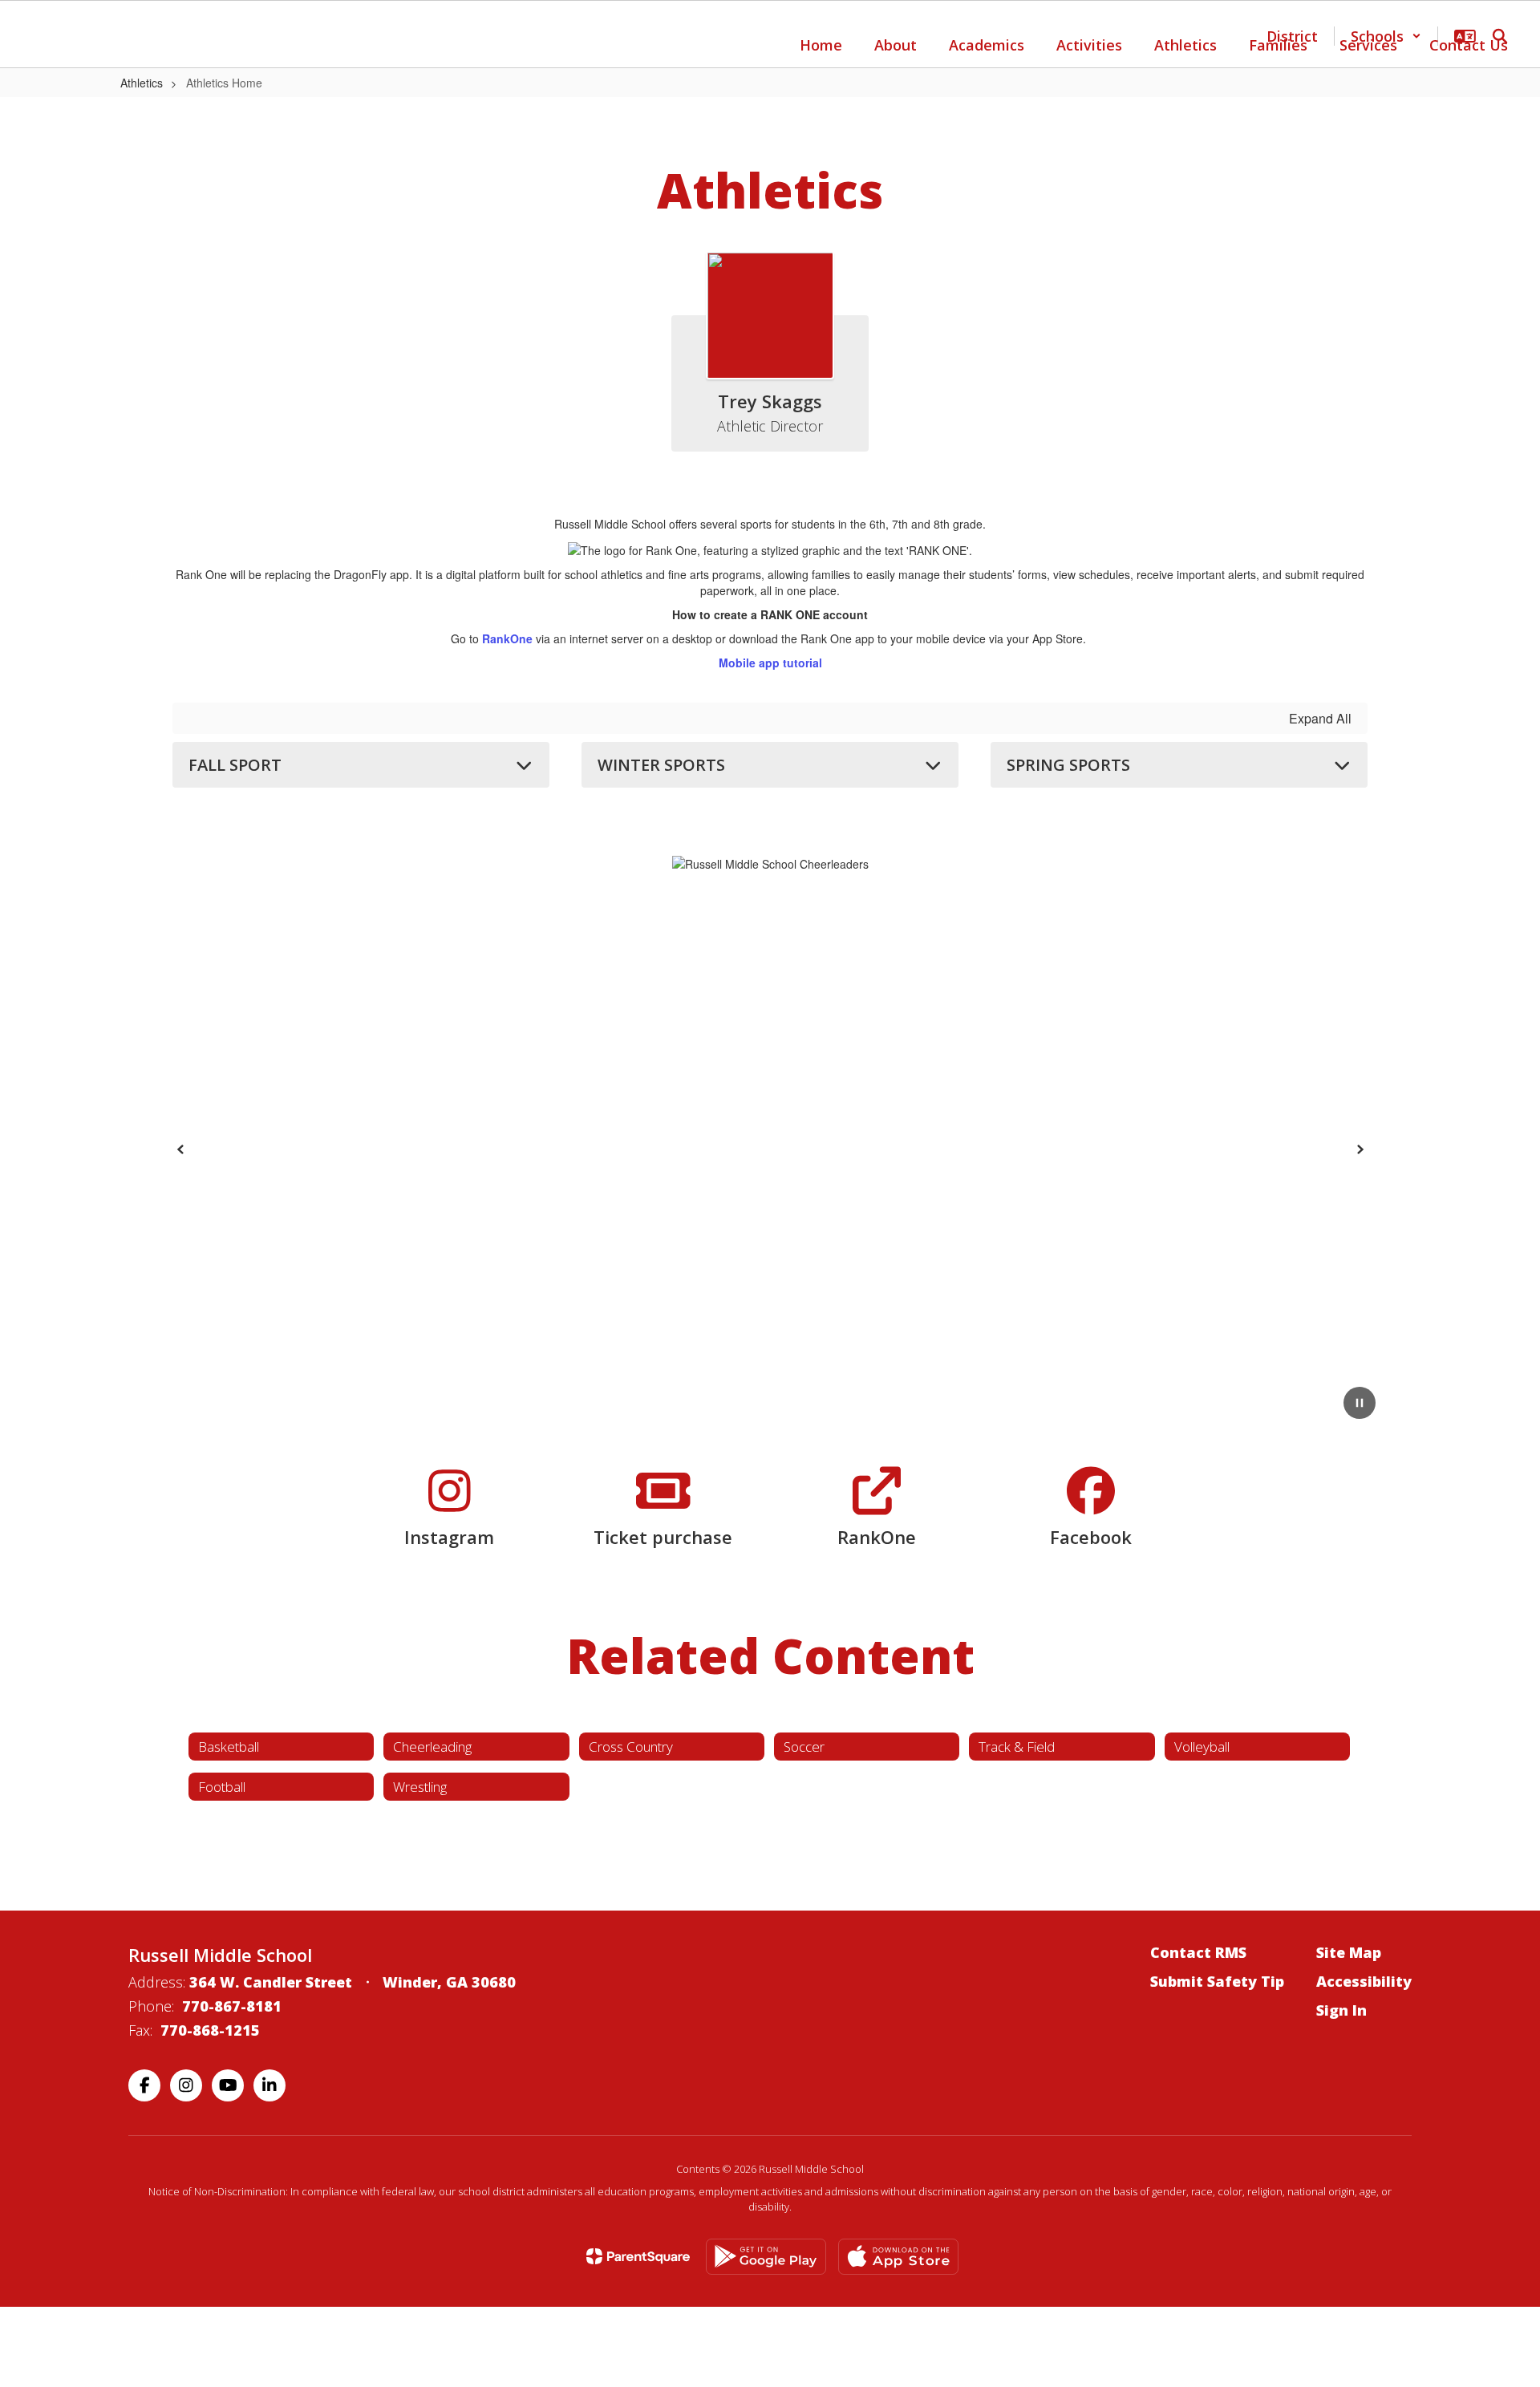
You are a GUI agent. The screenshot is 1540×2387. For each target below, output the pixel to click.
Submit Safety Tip (1217, 1981)
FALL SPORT (235, 765)
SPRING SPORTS (1068, 765)
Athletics (142, 83)
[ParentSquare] (638, 2256)
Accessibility (1364, 1981)
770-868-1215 (210, 2030)
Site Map (1349, 1952)
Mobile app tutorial (770, 663)
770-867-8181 (232, 2006)
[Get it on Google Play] (766, 2257)
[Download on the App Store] (898, 2257)
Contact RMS (1198, 1952)
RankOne (507, 638)
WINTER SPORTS (661, 765)
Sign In (1341, 2010)
